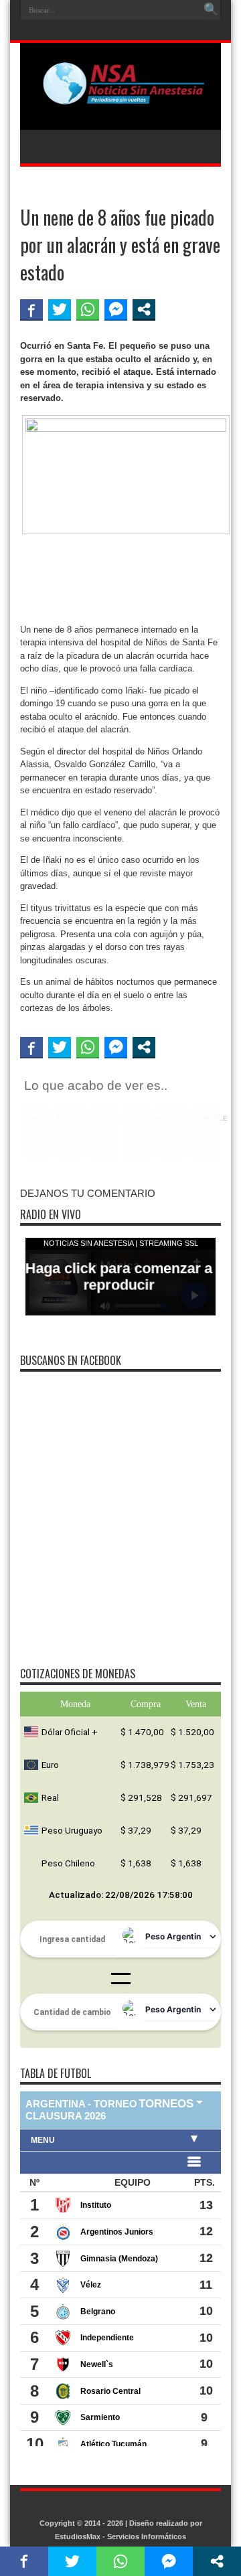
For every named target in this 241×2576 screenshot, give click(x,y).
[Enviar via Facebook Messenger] (116, 309)
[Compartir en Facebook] (31, 309)
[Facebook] (111, 31)
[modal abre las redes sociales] (144, 309)
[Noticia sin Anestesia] (120, 96)
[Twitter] (127, 31)
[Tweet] (60, 309)
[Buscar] (211, 10)
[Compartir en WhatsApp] (88, 309)
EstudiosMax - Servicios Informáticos (120, 2537)
